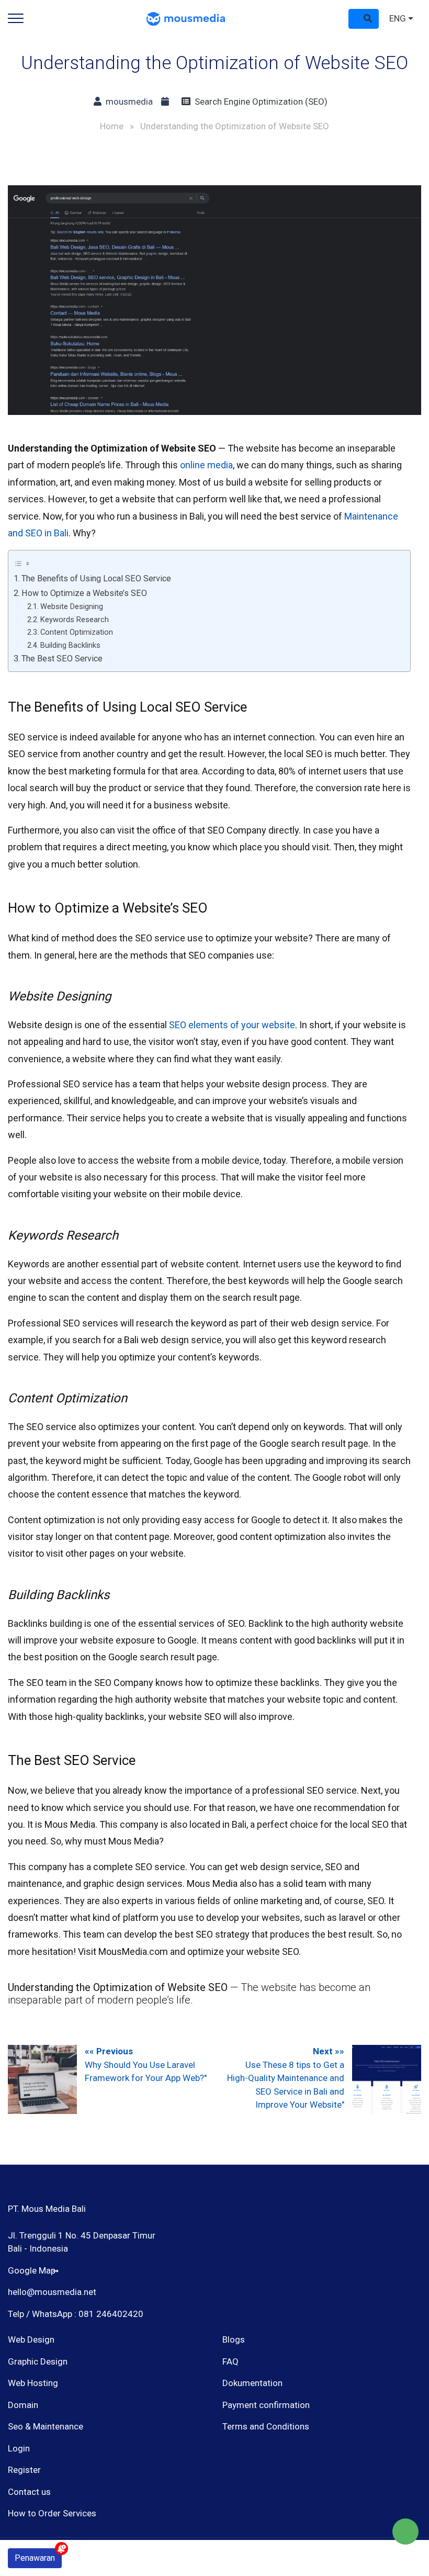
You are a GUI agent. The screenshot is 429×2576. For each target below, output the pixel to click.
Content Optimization (77, 632)
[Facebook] (229, 2481)
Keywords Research (75, 620)
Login (19, 2448)
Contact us (29, 2492)
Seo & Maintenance (46, 2426)
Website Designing (72, 606)
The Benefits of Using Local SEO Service (96, 578)
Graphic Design (38, 2361)
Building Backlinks (70, 645)
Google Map (32, 2270)
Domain (23, 2405)
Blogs (234, 2339)
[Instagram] (248, 2481)
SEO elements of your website (231, 1025)
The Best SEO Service (62, 659)
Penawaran (35, 2558)
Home (112, 126)
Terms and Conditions (266, 2426)
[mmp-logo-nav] (186, 18)
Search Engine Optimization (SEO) (259, 102)
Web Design (31, 2339)
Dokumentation (252, 2383)
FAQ (230, 2361)
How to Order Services (52, 2513)
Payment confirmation (266, 2405)
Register (24, 2470)
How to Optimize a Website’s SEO (84, 593)
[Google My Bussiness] (266, 2481)
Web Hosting (33, 2383)
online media (206, 465)
